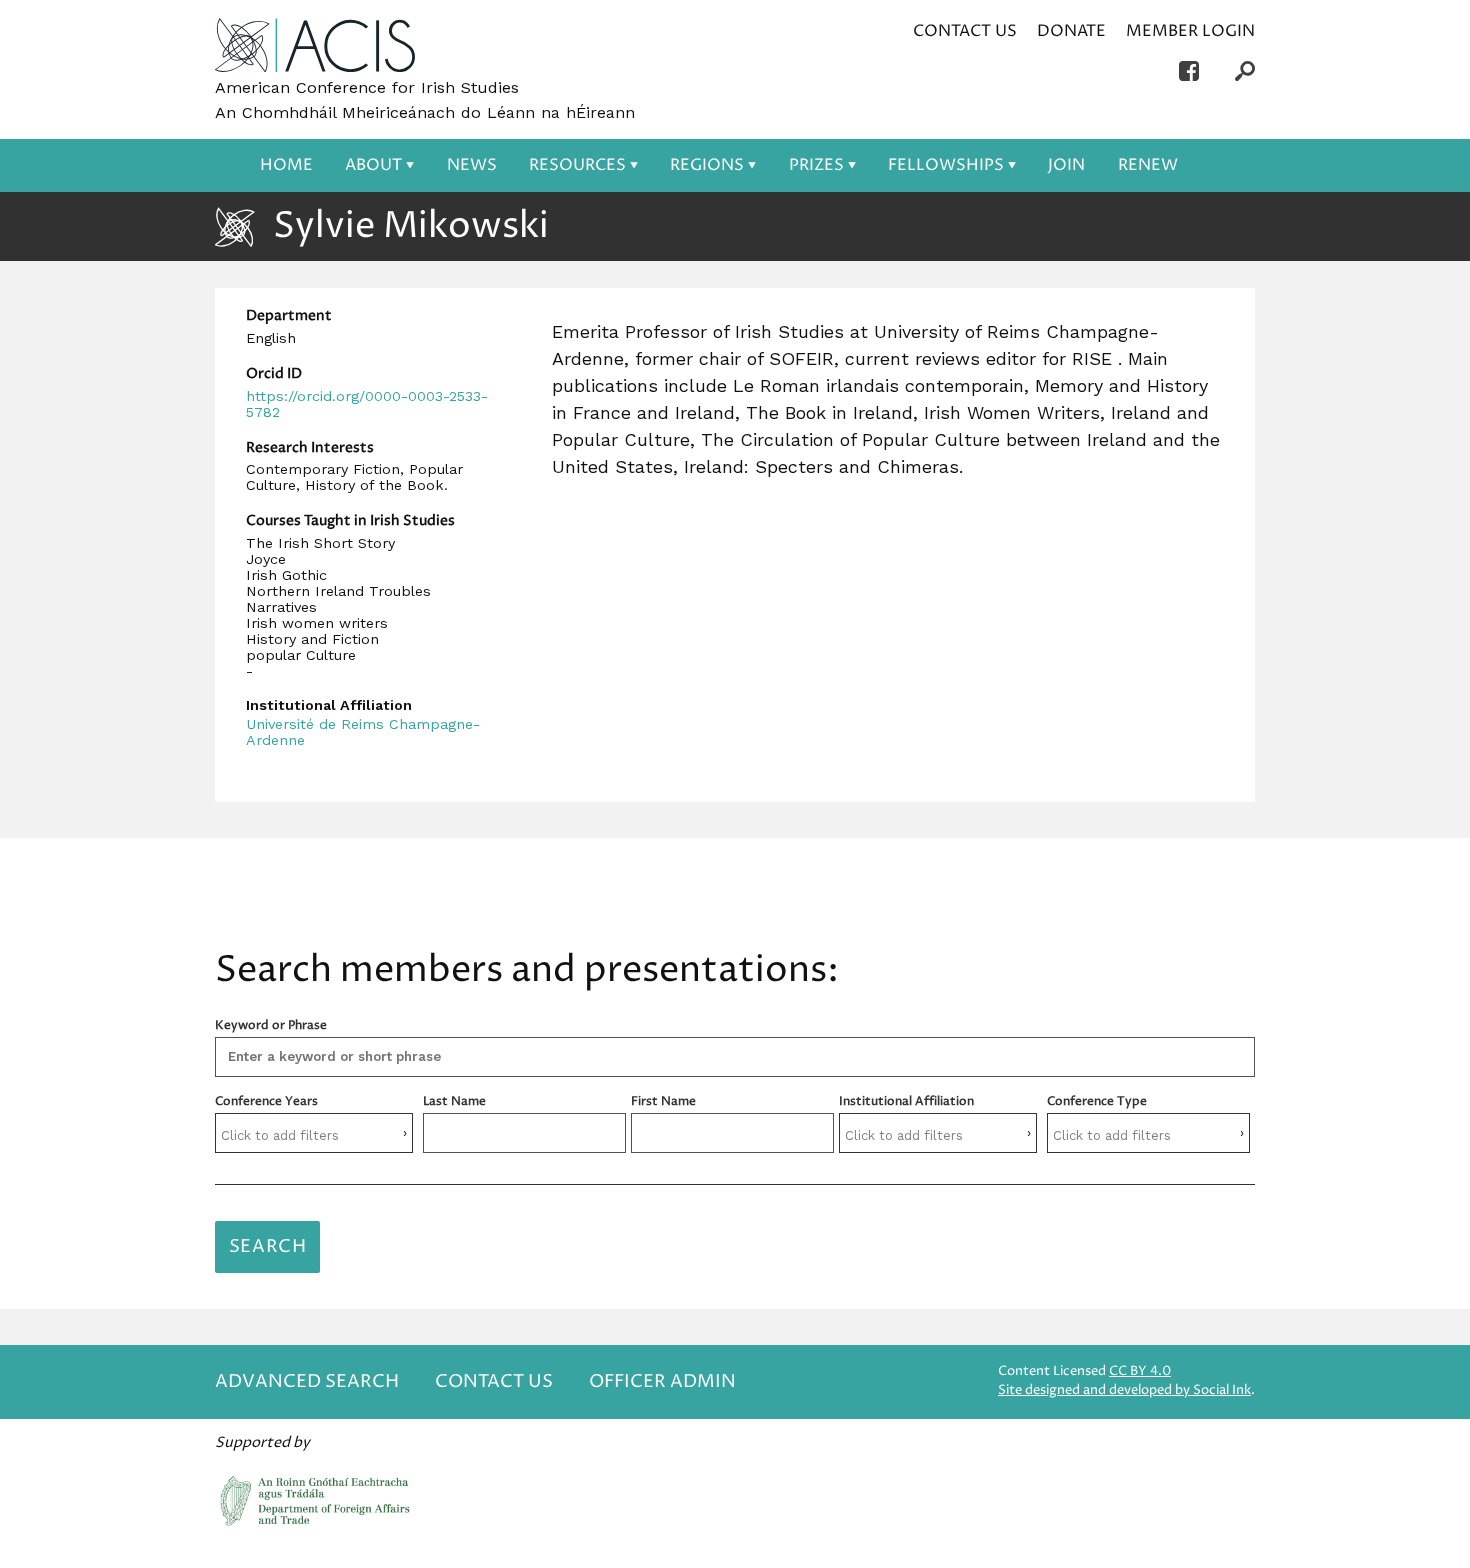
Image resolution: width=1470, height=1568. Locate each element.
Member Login (1190, 31)
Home (286, 165)
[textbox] (314, 1135)
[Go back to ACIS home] (315, 47)
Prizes (816, 165)
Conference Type (1097, 1101)
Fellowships (946, 165)
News (472, 165)
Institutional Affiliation (906, 1101)
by (1124, 1390)
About (373, 165)
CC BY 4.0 (1140, 1371)
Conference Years (266, 1101)
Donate (1071, 31)
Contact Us (965, 31)
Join (1066, 165)
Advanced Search (307, 1381)
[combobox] (314, 1133)
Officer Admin (662, 1381)
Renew (1148, 165)
